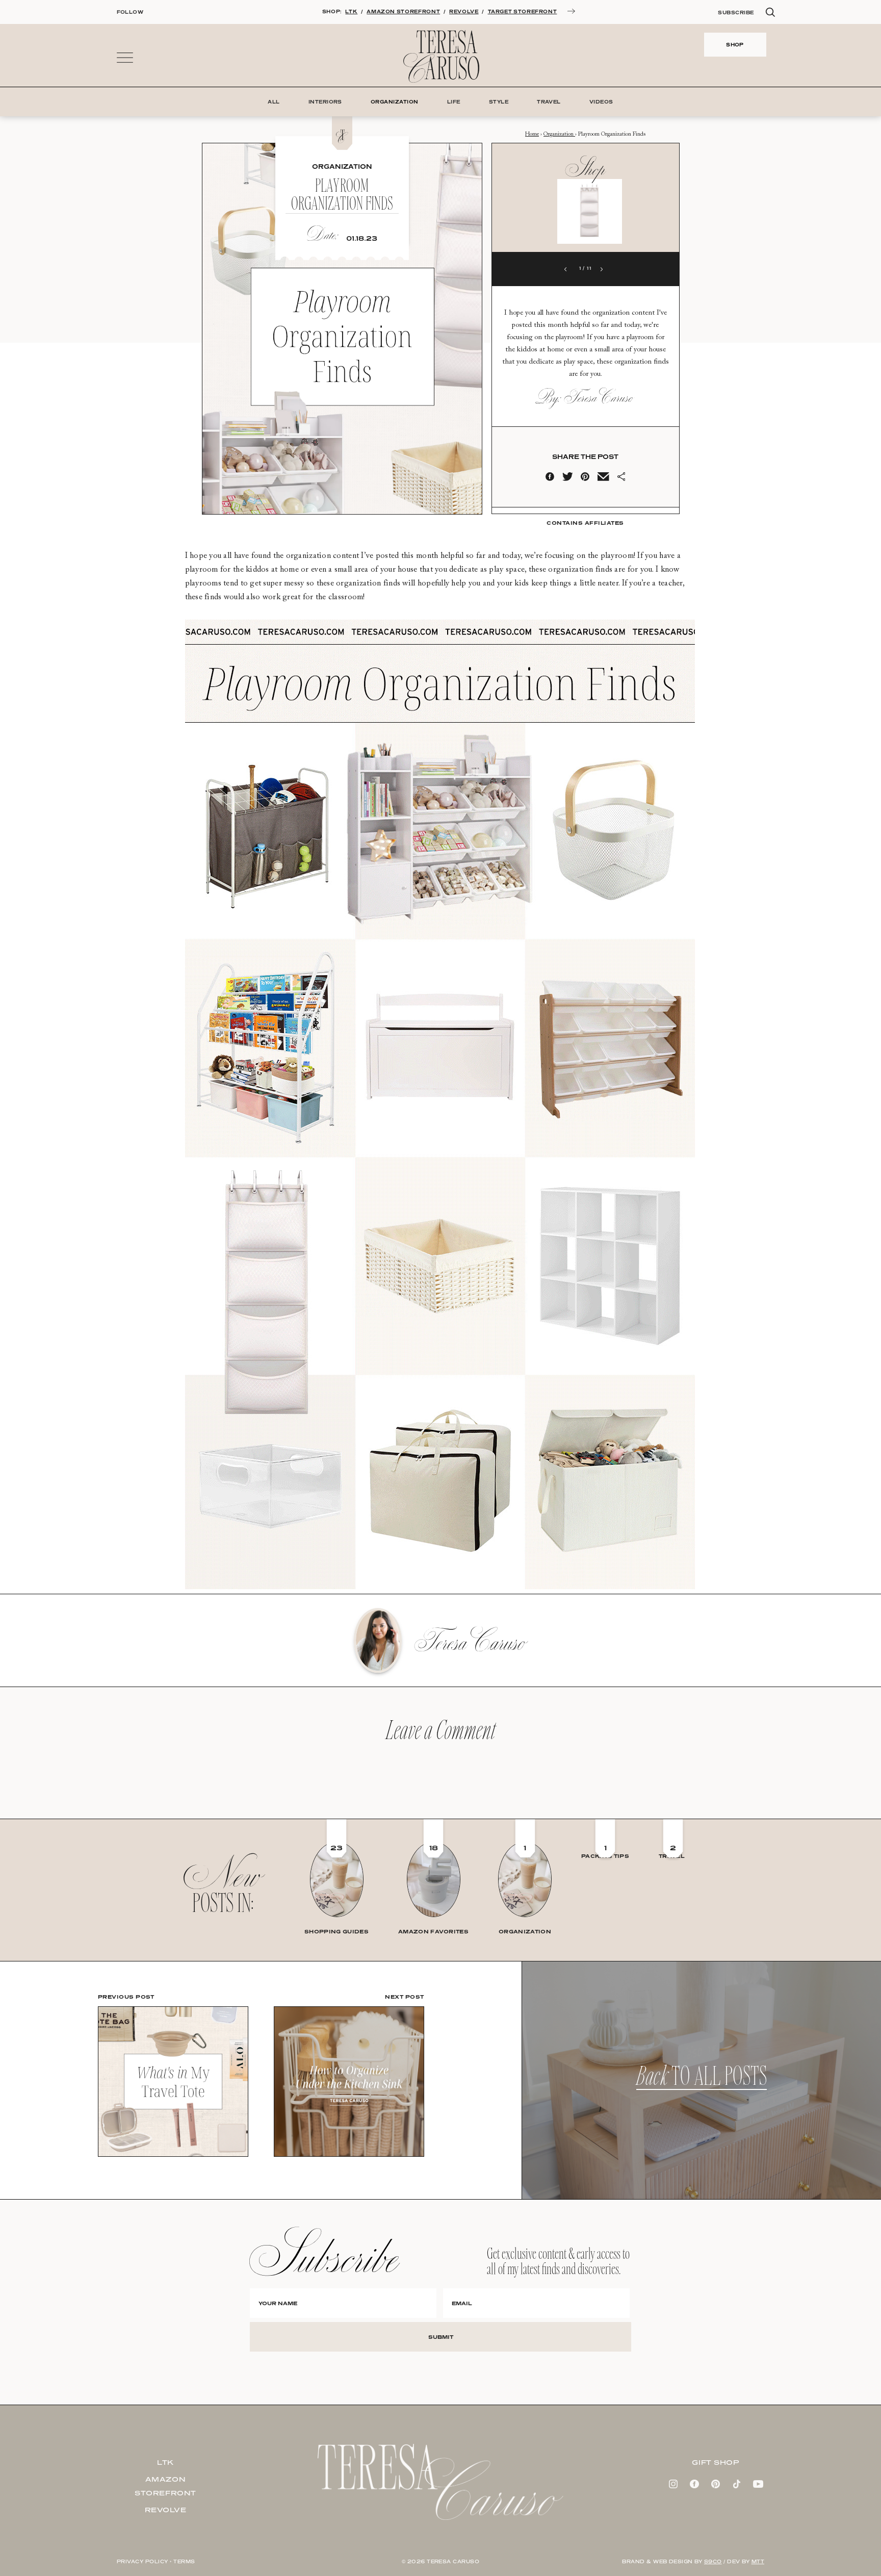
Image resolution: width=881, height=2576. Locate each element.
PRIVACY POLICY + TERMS (156, 2561)
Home (532, 134)
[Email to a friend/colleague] (603, 479)
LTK (351, 11)
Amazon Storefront (165, 2486)
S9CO (713, 2561)
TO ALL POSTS (702, 2080)
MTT (758, 2561)
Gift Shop (715, 2462)
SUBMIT (441, 2337)
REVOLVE (464, 11)
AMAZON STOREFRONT (403, 11)
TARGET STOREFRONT (523, 11)
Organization (559, 134)
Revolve (166, 2510)
